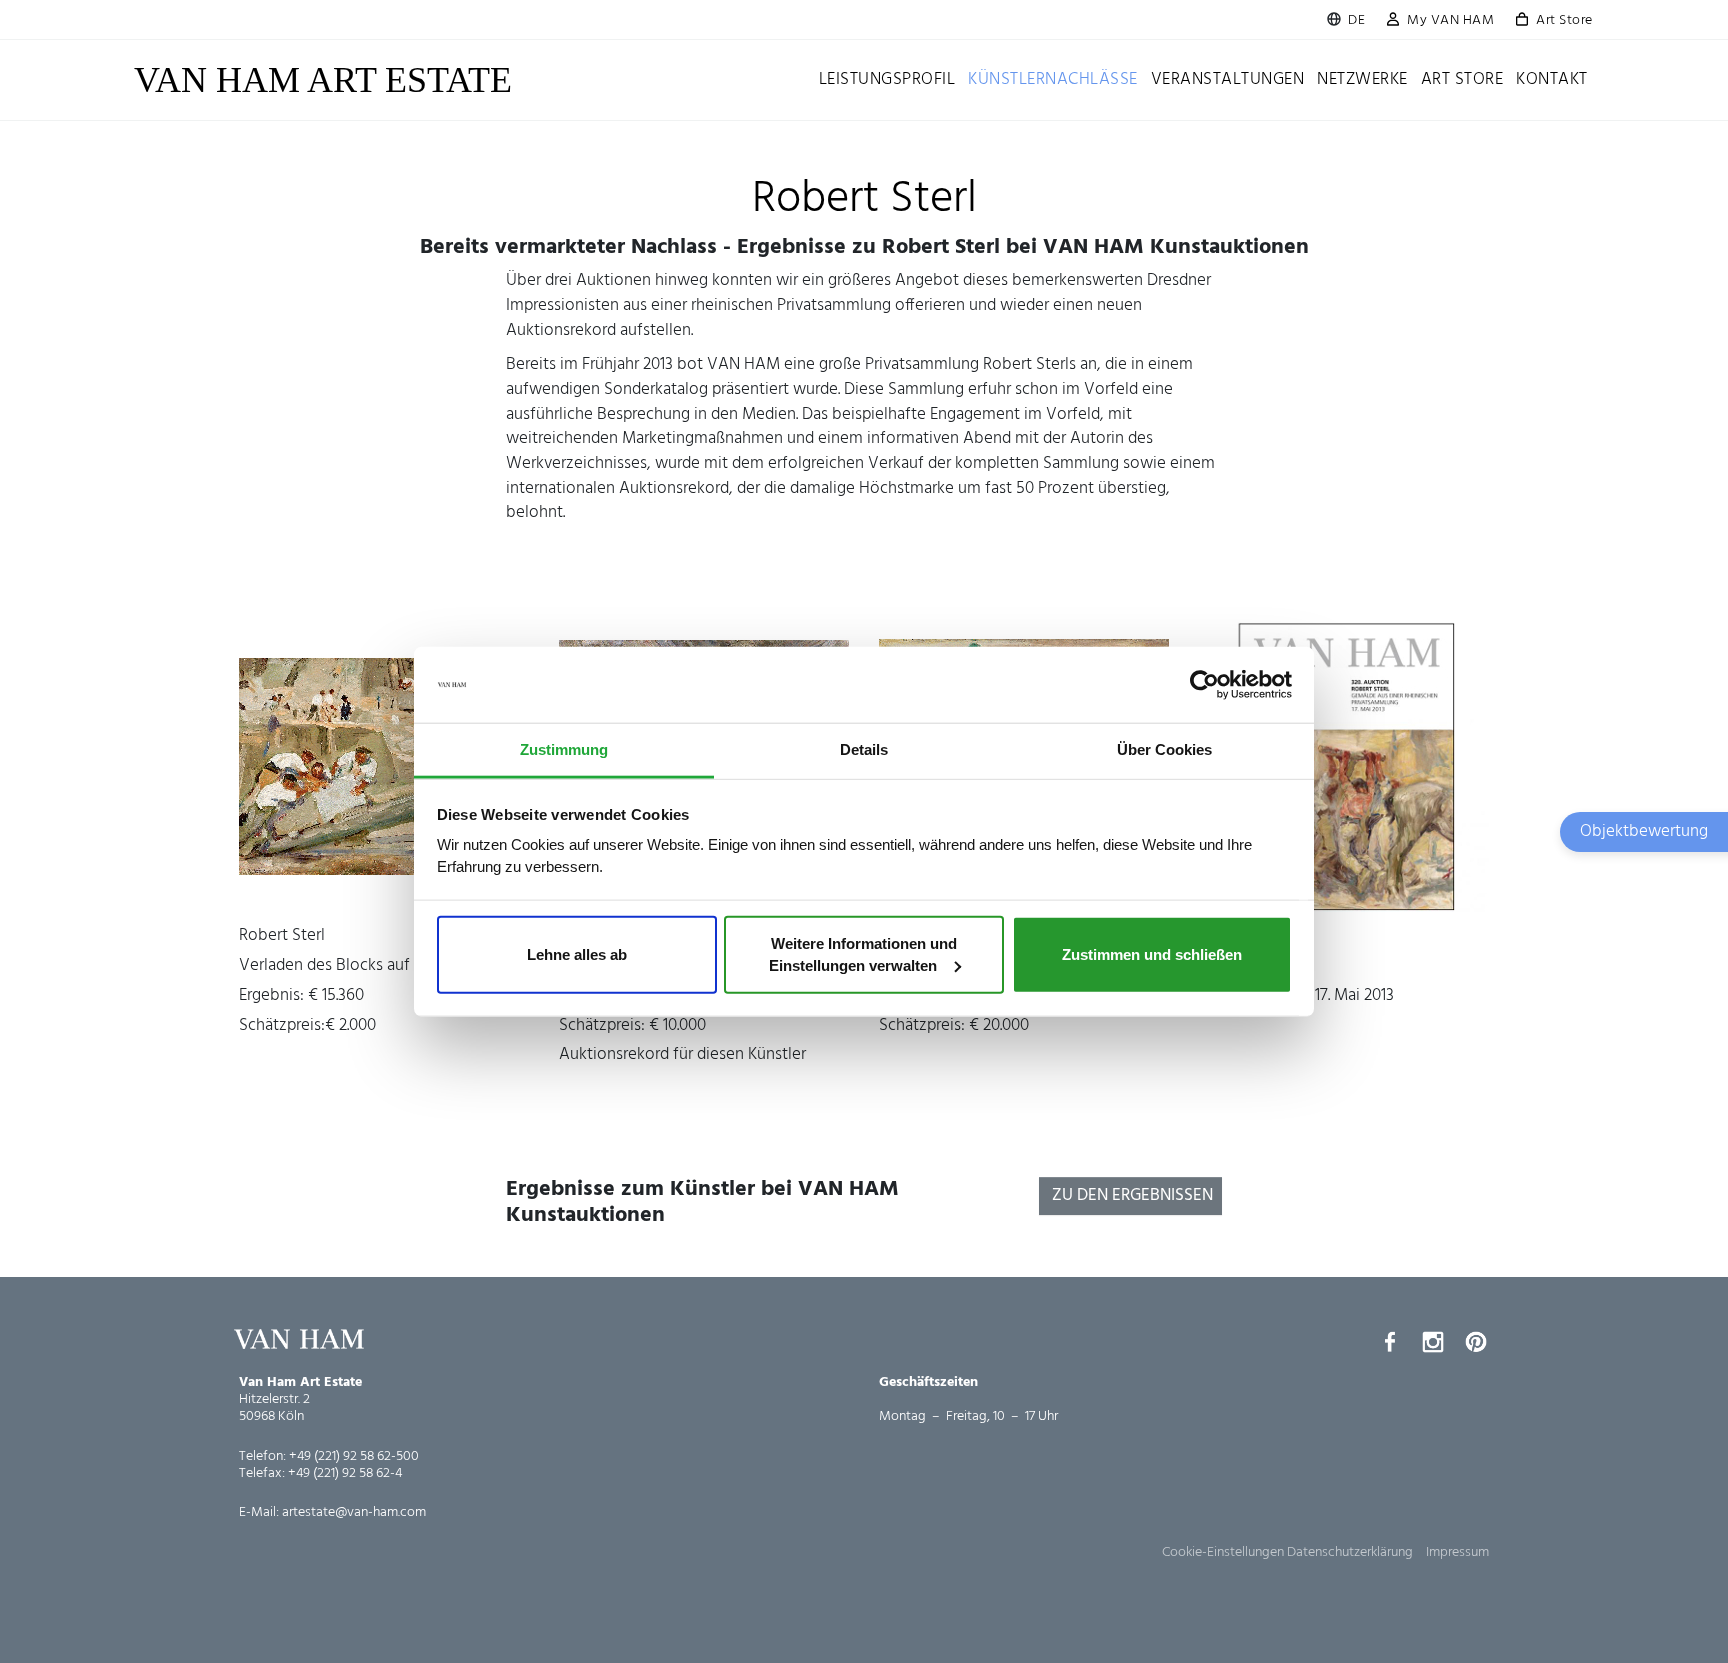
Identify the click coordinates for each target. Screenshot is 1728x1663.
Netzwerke (1362, 79)
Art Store (1564, 20)
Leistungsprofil (887, 79)
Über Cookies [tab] (1164, 749)
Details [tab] (864, 749)
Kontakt (1552, 79)
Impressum (1457, 1552)
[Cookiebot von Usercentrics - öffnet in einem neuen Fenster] (1204, 685)
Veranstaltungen (1228, 79)
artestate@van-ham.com (354, 1512)
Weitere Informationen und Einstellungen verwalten (863, 954)
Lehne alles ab (577, 954)
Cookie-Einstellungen (1223, 1552)
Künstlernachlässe (1053, 79)
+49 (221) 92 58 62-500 (354, 1456)
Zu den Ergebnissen (1132, 1195)
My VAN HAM (1450, 20)
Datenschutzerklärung (1350, 1552)
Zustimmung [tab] (564, 749)
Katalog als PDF (1344, 766)
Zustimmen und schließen (1152, 954)
